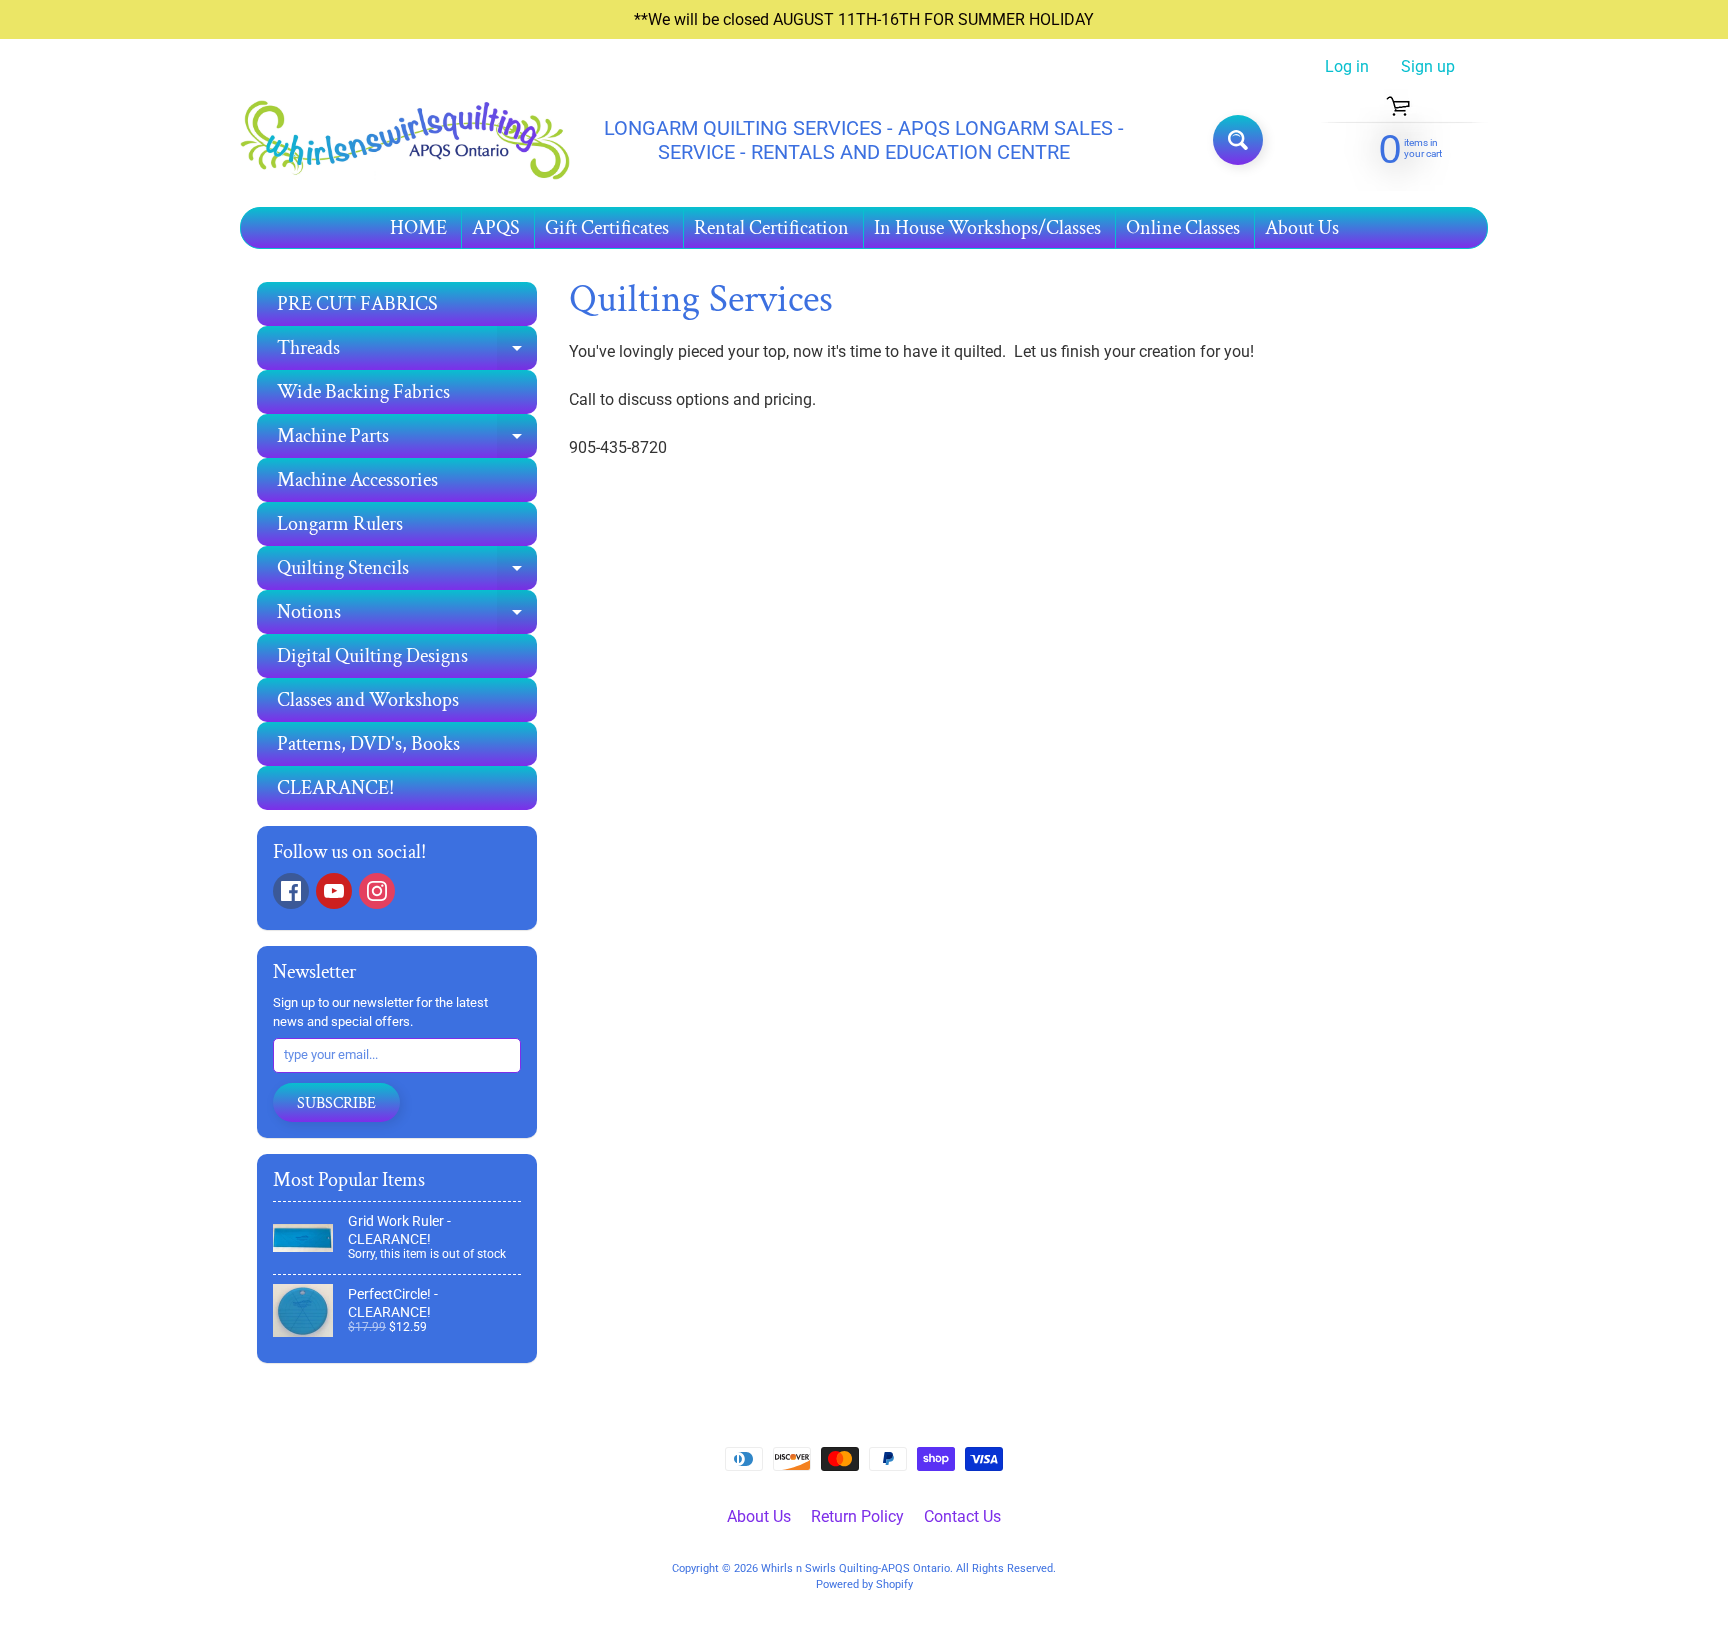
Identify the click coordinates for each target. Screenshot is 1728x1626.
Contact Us (962, 1516)
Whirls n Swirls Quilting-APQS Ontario (855, 1568)
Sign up (1428, 67)
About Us (1302, 228)
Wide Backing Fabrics (363, 392)
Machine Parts (407, 440)
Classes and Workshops (368, 700)
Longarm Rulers (340, 524)
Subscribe (336, 1103)
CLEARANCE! (335, 788)
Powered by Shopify (864, 1584)
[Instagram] (377, 891)
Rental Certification (771, 228)
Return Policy (857, 1516)
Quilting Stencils (407, 572)
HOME (418, 228)
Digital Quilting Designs (372, 656)
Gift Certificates (607, 228)
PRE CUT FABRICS (357, 304)
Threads (407, 352)
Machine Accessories (357, 480)
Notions (407, 616)
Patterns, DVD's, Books (368, 744)
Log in (1347, 67)
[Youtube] (334, 891)
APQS (496, 228)
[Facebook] (291, 891)
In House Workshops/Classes (987, 228)
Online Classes (1183, 228)
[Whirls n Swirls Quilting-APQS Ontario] (405, 140)
